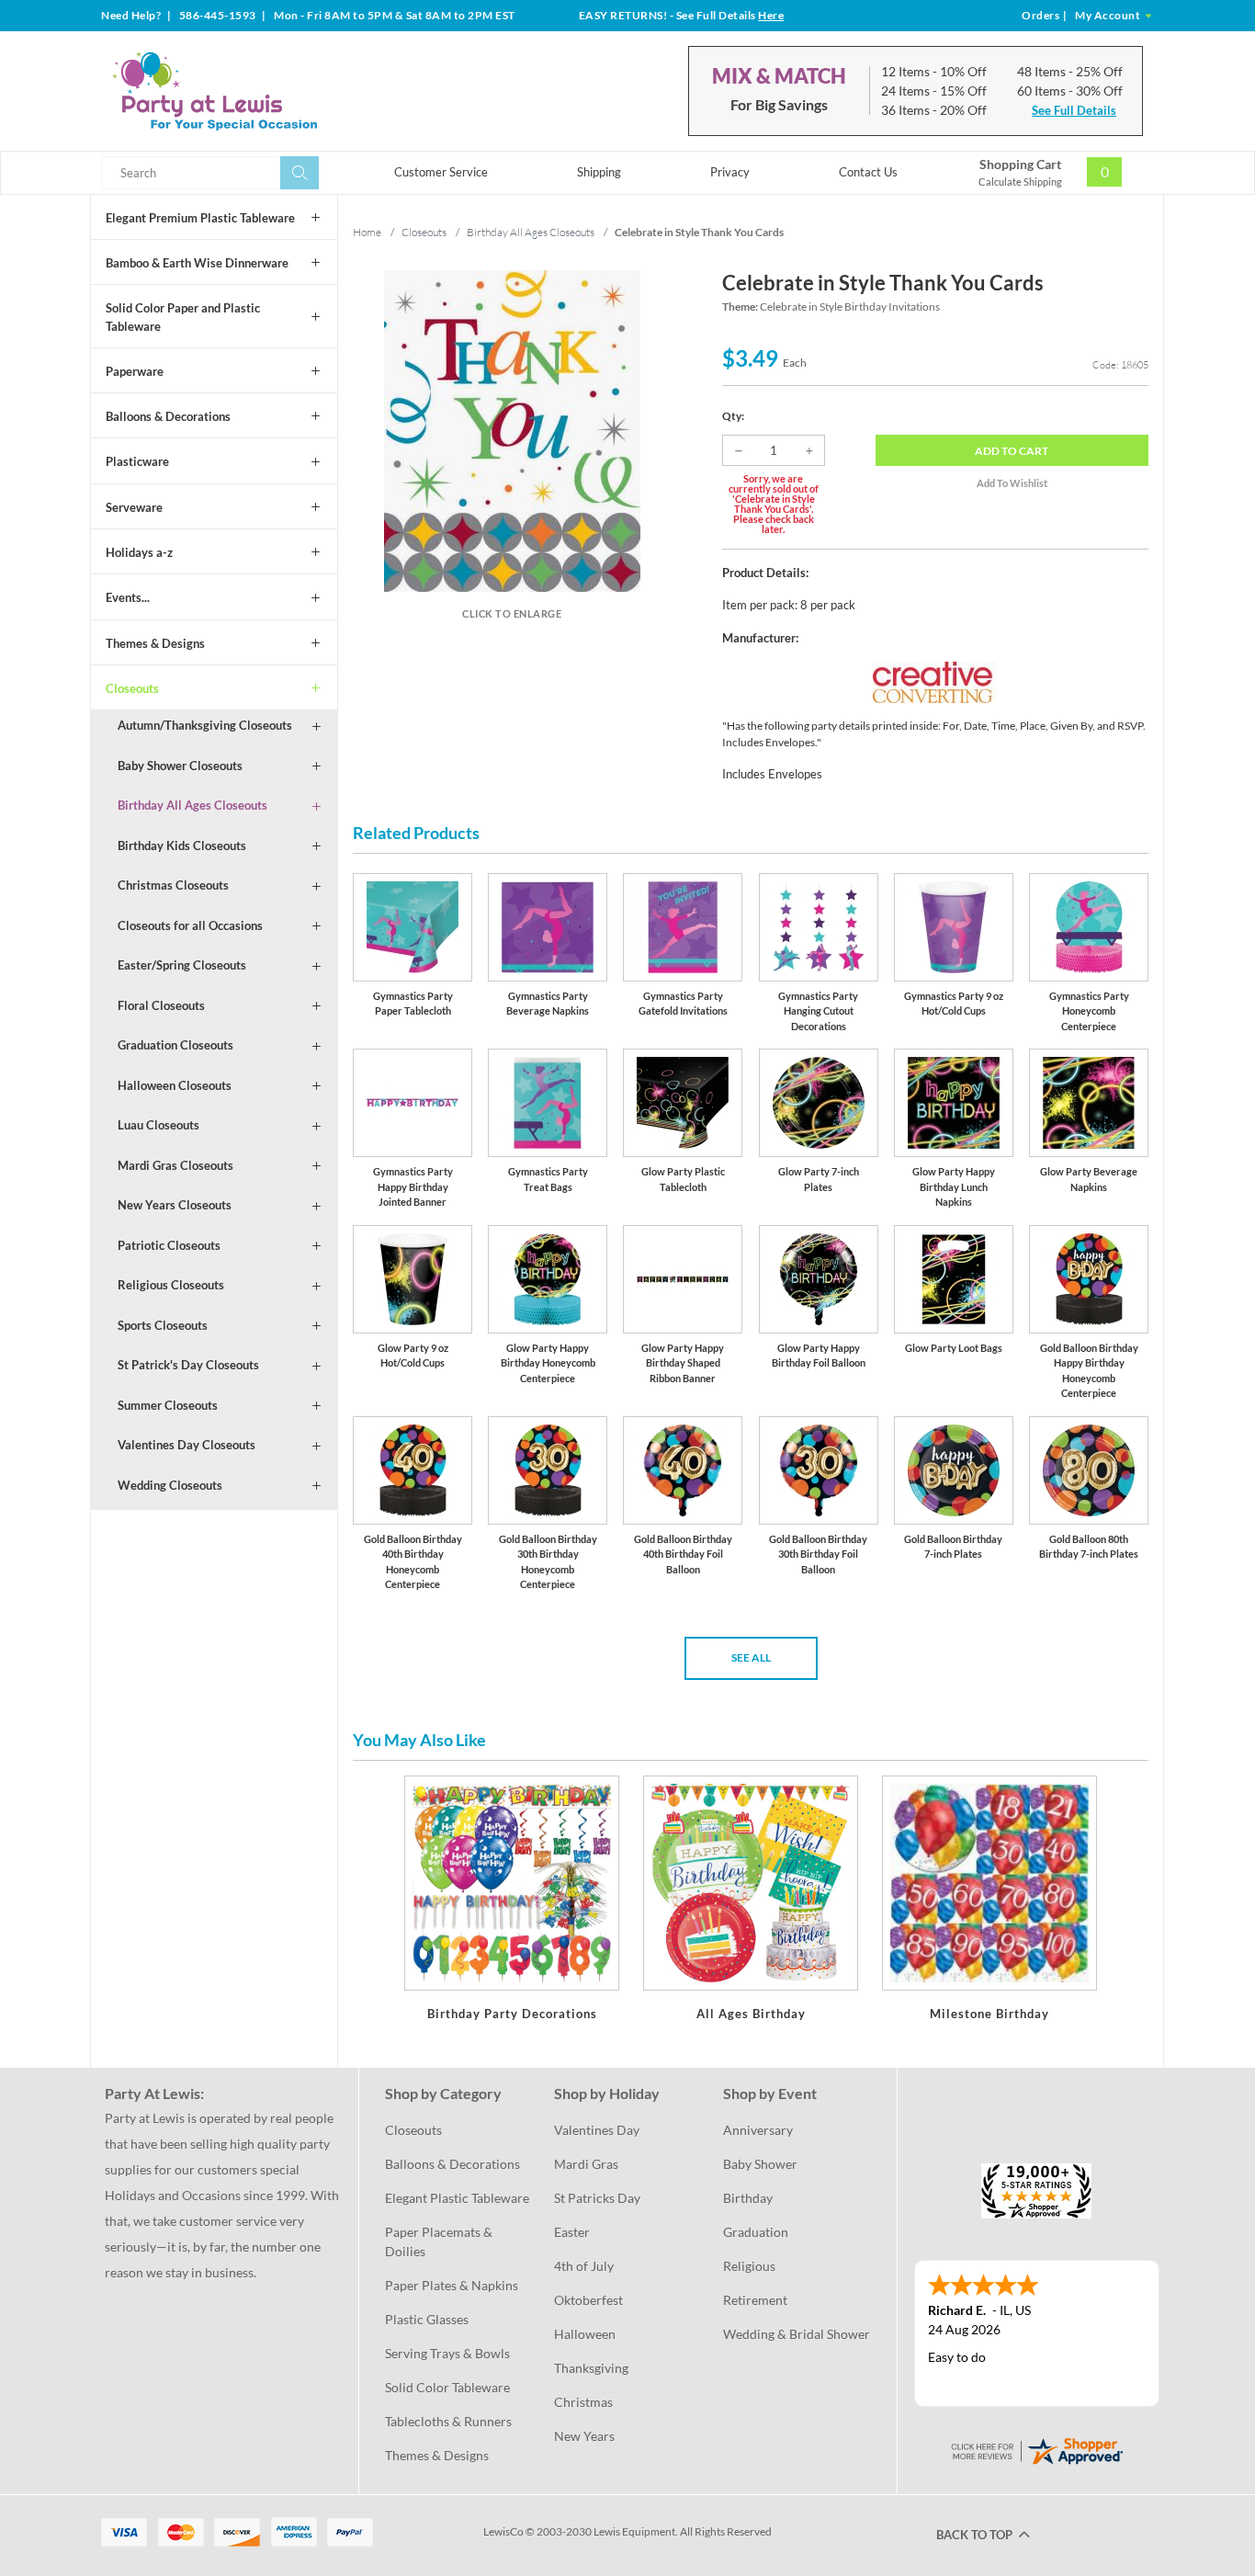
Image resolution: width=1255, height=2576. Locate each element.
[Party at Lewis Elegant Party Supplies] (259, 91)
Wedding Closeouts (170, 1485)
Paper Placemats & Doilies (440, 2241)
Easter (572, 2232)
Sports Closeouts (163, 1325)
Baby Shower (760, 2164)
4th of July (584, 2266)
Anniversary (758, 2130)
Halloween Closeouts (175, 1085)
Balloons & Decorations (168, 416)
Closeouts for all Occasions (190, 925)
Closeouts (132, 688)
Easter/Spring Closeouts (182, 965)
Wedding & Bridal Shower (797, 2334)
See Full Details (1074, 110)
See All (751, 1657)
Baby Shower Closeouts (180, 766)
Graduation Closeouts (175, 1045)
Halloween (585, 2334)
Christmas (583, 2402)
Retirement (755, 2300)
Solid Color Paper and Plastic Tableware (183, 317)
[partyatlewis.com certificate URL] (1036, 2449)
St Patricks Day (597, 2198)
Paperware (135, 371)
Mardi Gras (586, 2164)
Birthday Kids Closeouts (182, 845)
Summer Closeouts (168, 1405)
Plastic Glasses (427, 2319)
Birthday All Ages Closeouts (192, 805)
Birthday (748, 2198)
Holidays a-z (139, 552)
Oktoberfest (588, 2300)
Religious (749, 2266)
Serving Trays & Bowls (447, 2353)
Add (1012, 451)
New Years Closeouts (175, 1205)
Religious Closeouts (171, 1285)
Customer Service (441, 172)
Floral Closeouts (161, 1005)
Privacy (730, 172)
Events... (128, 597)
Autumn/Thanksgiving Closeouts (205, 725)
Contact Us (868, 172)
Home (367, 232)
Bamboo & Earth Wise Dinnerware (197, 263)
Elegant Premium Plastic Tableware (200, 218)
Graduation (756, 2232)
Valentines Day (597, 2130)
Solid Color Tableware (447, 2387)
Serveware (134, 507)
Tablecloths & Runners (448, 2421)
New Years (584, 2436)
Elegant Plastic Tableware (457, 2198)
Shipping (599, 172)
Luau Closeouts (158, 1125)
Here (771, 15)
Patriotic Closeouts (169, 1245)
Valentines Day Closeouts (187, 1445)
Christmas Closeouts (173, 885)
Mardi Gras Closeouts (175, 1165)
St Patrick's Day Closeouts (188, 1365)
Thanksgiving (591, 2368)
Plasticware (137, 461)
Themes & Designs (155, 643)
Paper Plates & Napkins (452, 2285)
